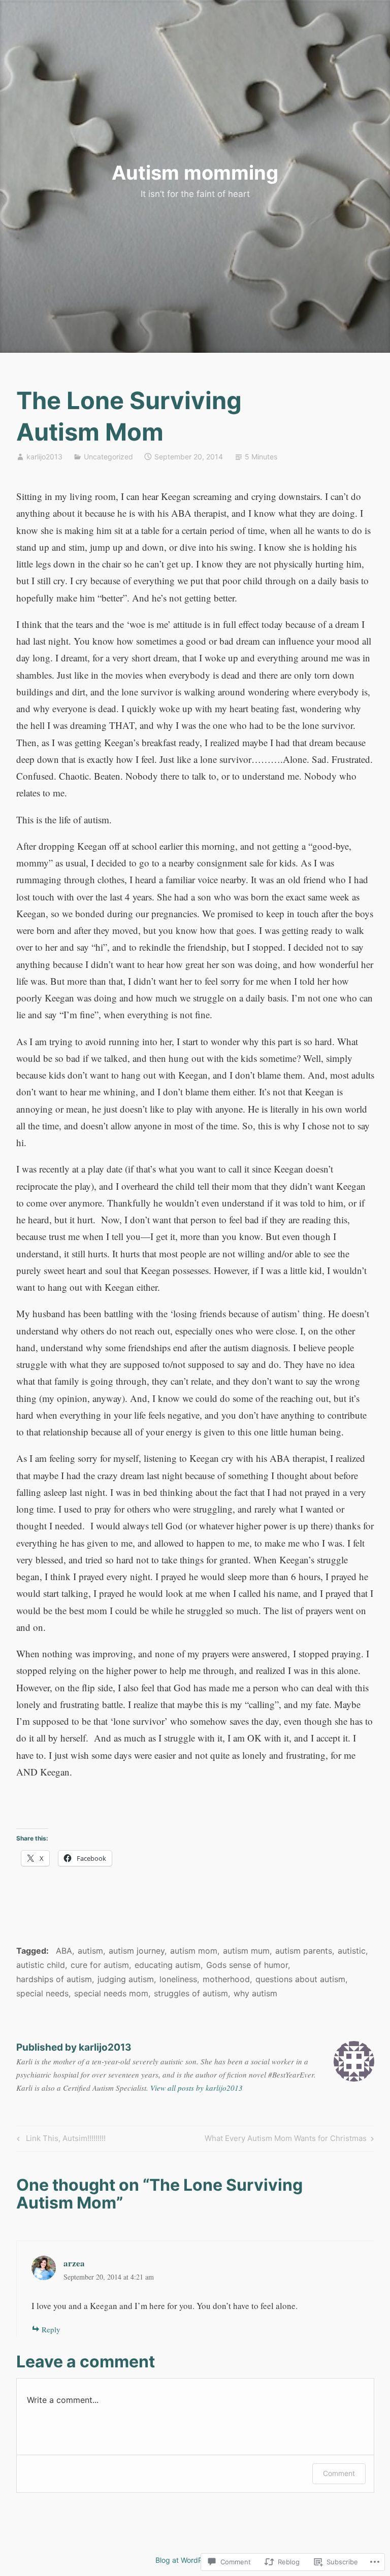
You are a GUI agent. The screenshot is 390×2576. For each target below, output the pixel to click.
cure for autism (100, 1965)
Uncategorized (108, 457)
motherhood (226, 1979)
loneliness (178, 1979)
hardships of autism (54, 1979)
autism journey (137, 1951)
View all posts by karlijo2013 (197, 2088)
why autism (255, 1993)
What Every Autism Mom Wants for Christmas (286, 2140)
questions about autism (300, 1979)
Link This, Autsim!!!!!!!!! (60, 2140)
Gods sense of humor (247, 1965)
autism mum (246, 1951)
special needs (42, 1993)
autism (90, 1951)
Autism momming (195, 173)
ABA (64, 1951)
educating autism (168, 1965)
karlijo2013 (44, 457)
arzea (74, 2263)
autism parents (304, 1951)
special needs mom (111, 1993)
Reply (51, 2329)
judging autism (126, 1979)
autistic (352, 1951)
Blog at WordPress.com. (195, 2560)
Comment (339, 2473)
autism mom (194, 1951)
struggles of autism (191, 1993)
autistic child (41, 1965)
